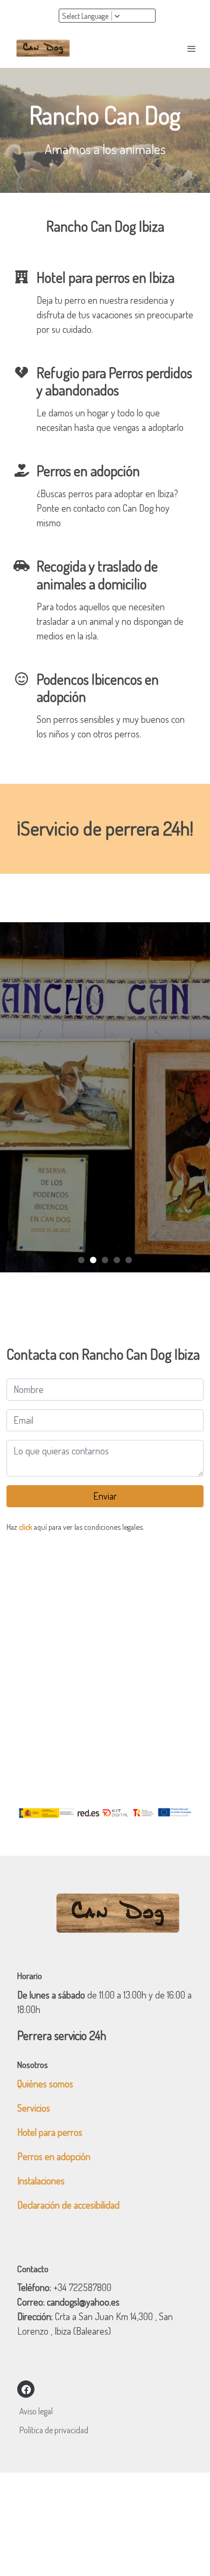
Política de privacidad (54, 2430)
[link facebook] (26, 2389)
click (26, 1527)
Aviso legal (36, 2411)
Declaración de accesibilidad (68, 2205)
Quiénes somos (45, 2084)
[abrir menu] (192, 48)
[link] (43, 48)
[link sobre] (105, 1920)
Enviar (105, 1496)
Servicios (34, 2108)
